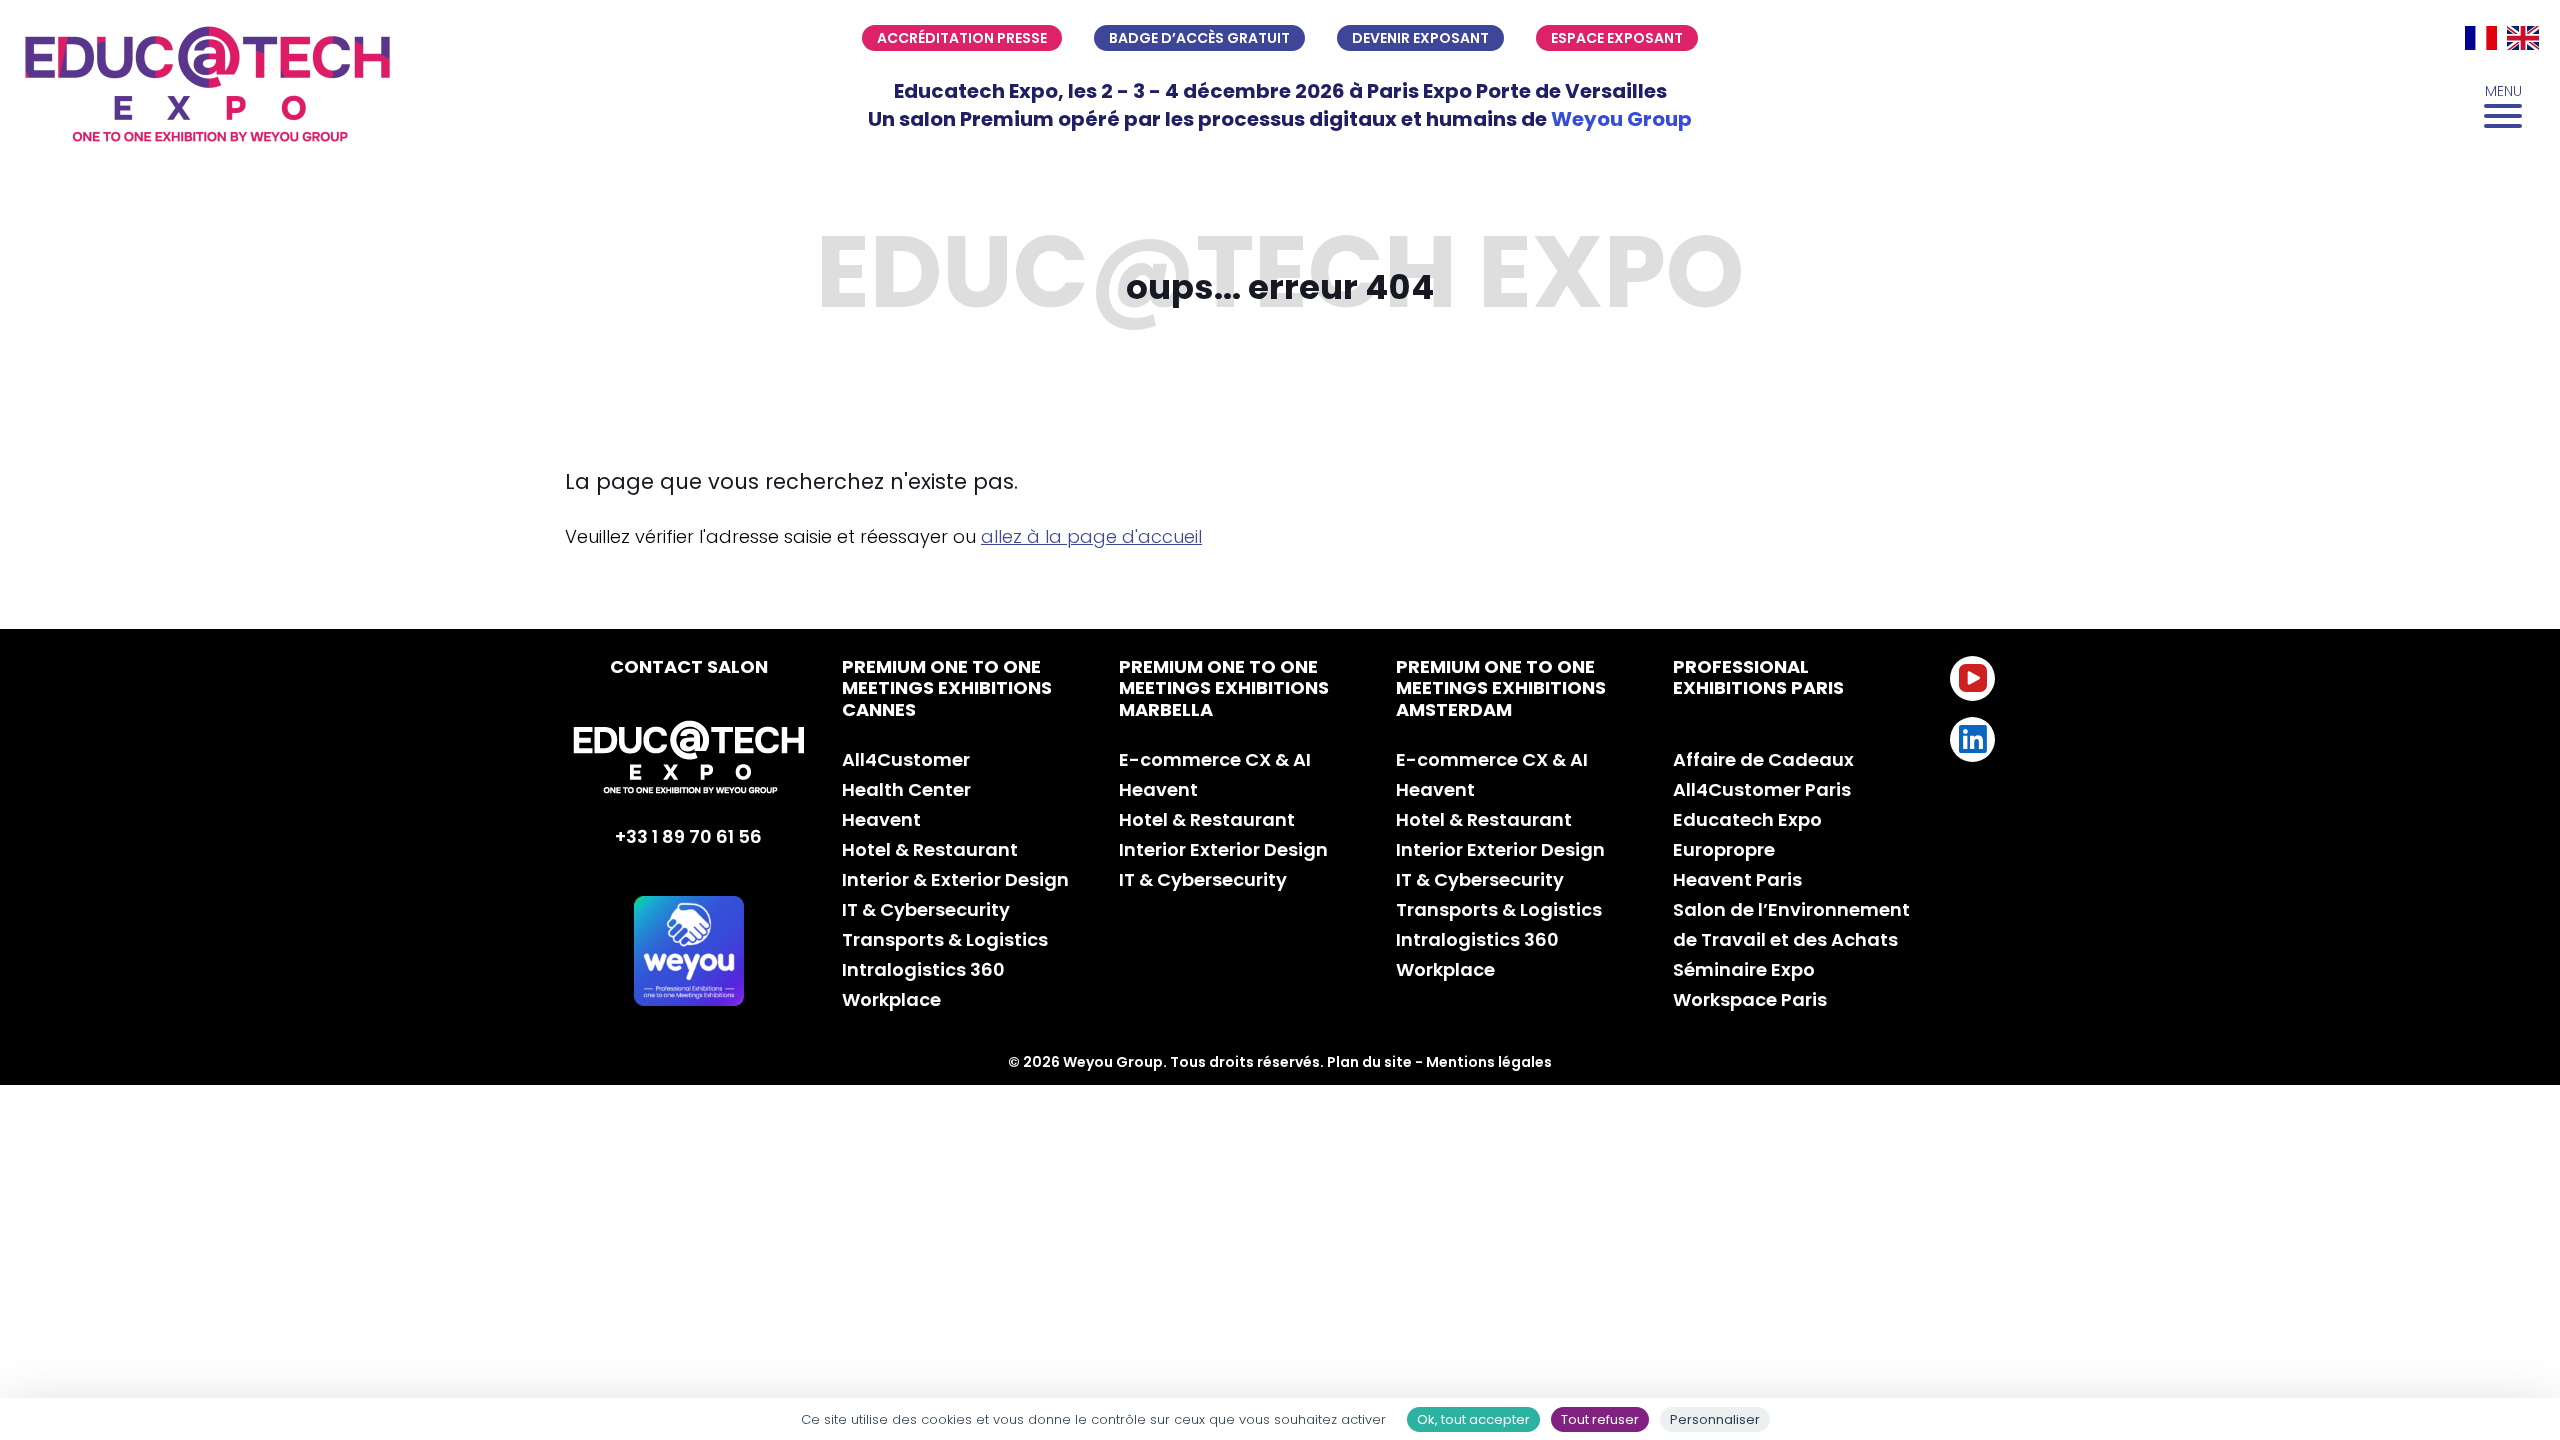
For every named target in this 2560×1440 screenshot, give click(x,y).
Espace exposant (1617, 38)
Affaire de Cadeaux (1763, 759)
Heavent (881, 819)
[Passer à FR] (2481, 38)
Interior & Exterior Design (955, 879)
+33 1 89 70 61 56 (688, 836)
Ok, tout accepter (1473, 1419)
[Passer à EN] (2523, 38)
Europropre (1724, 849)
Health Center (906, 789)
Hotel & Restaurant (930, 849)
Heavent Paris (1737, 879)
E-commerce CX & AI (1215, 759)
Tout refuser (1600, 1419)
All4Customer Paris (1762, 789)
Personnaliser (1715, 1419)
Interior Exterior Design (1223, 849)
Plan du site (1369, 1062)
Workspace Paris (1750, 999)
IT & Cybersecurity (926, 909)
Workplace (891, 999)
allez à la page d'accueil (1091, 536)
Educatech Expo (1747, 819)
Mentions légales (1489, 1062)
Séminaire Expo (1744, 969)
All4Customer (906, 759)
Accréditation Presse (962, 38)
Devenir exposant (1420, 38)
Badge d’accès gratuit (1199, 38)
